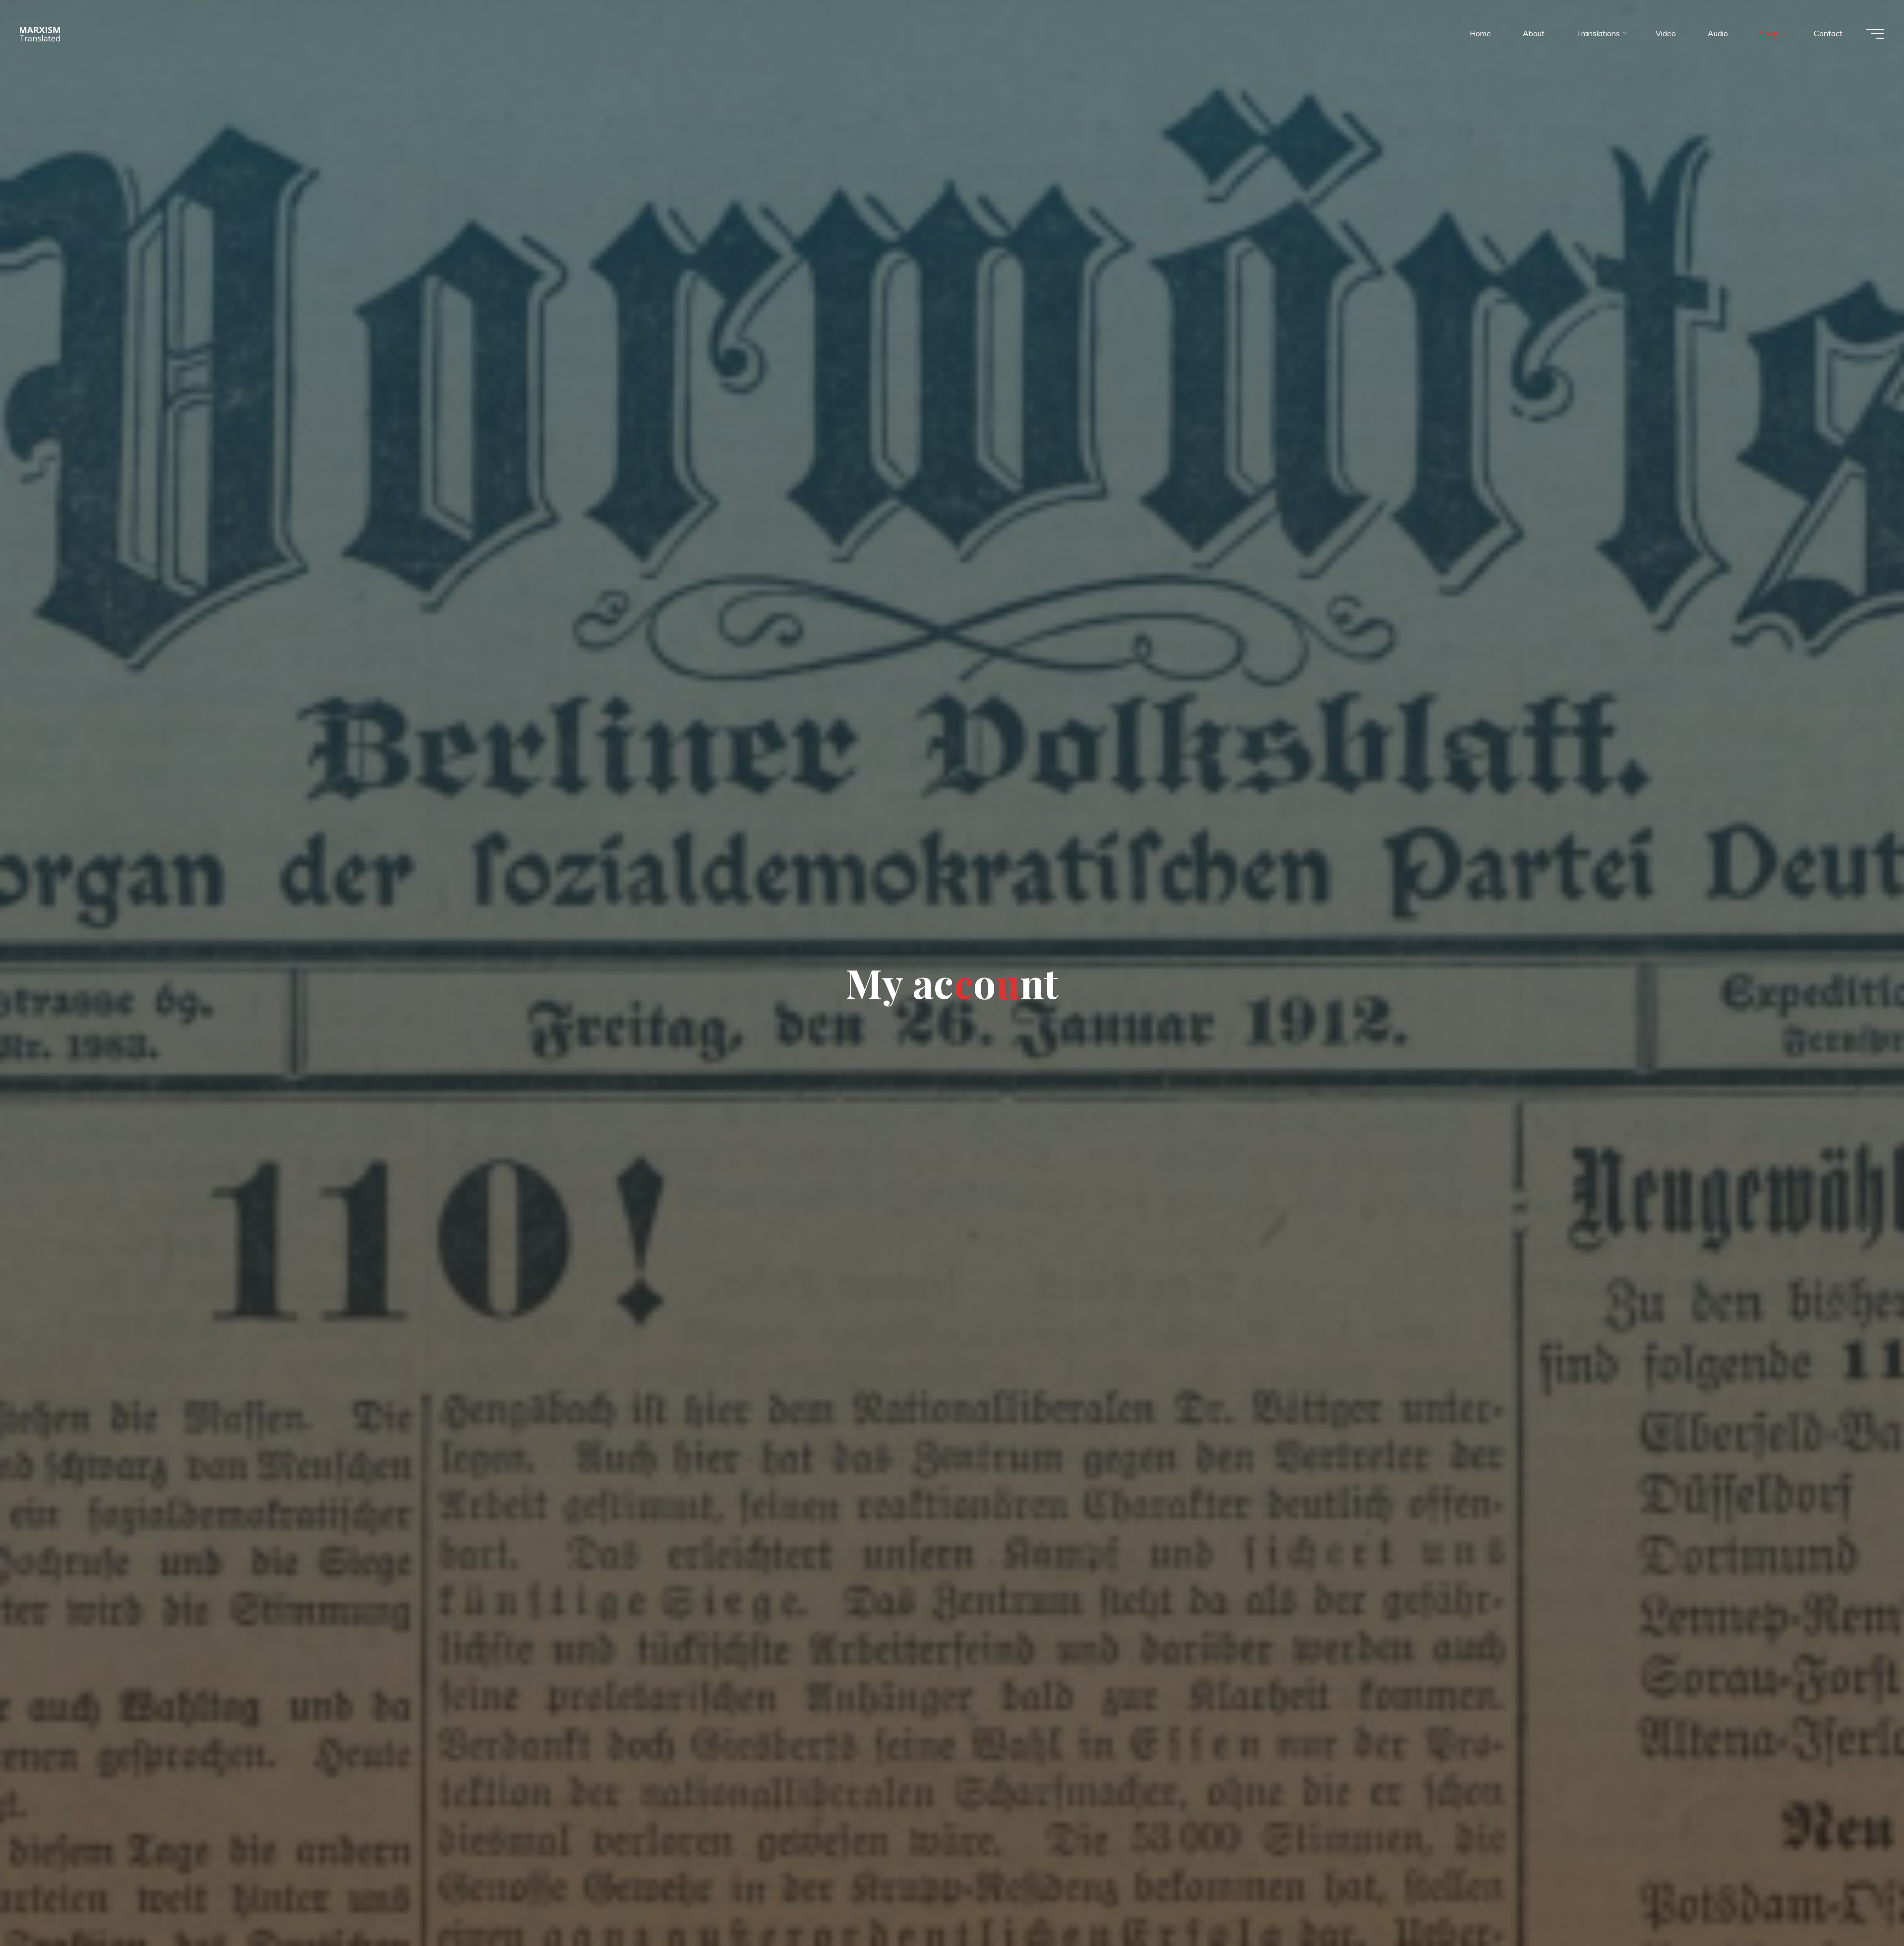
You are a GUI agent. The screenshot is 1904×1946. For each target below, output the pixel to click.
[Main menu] (1875, 34)
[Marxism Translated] (40, 33)
